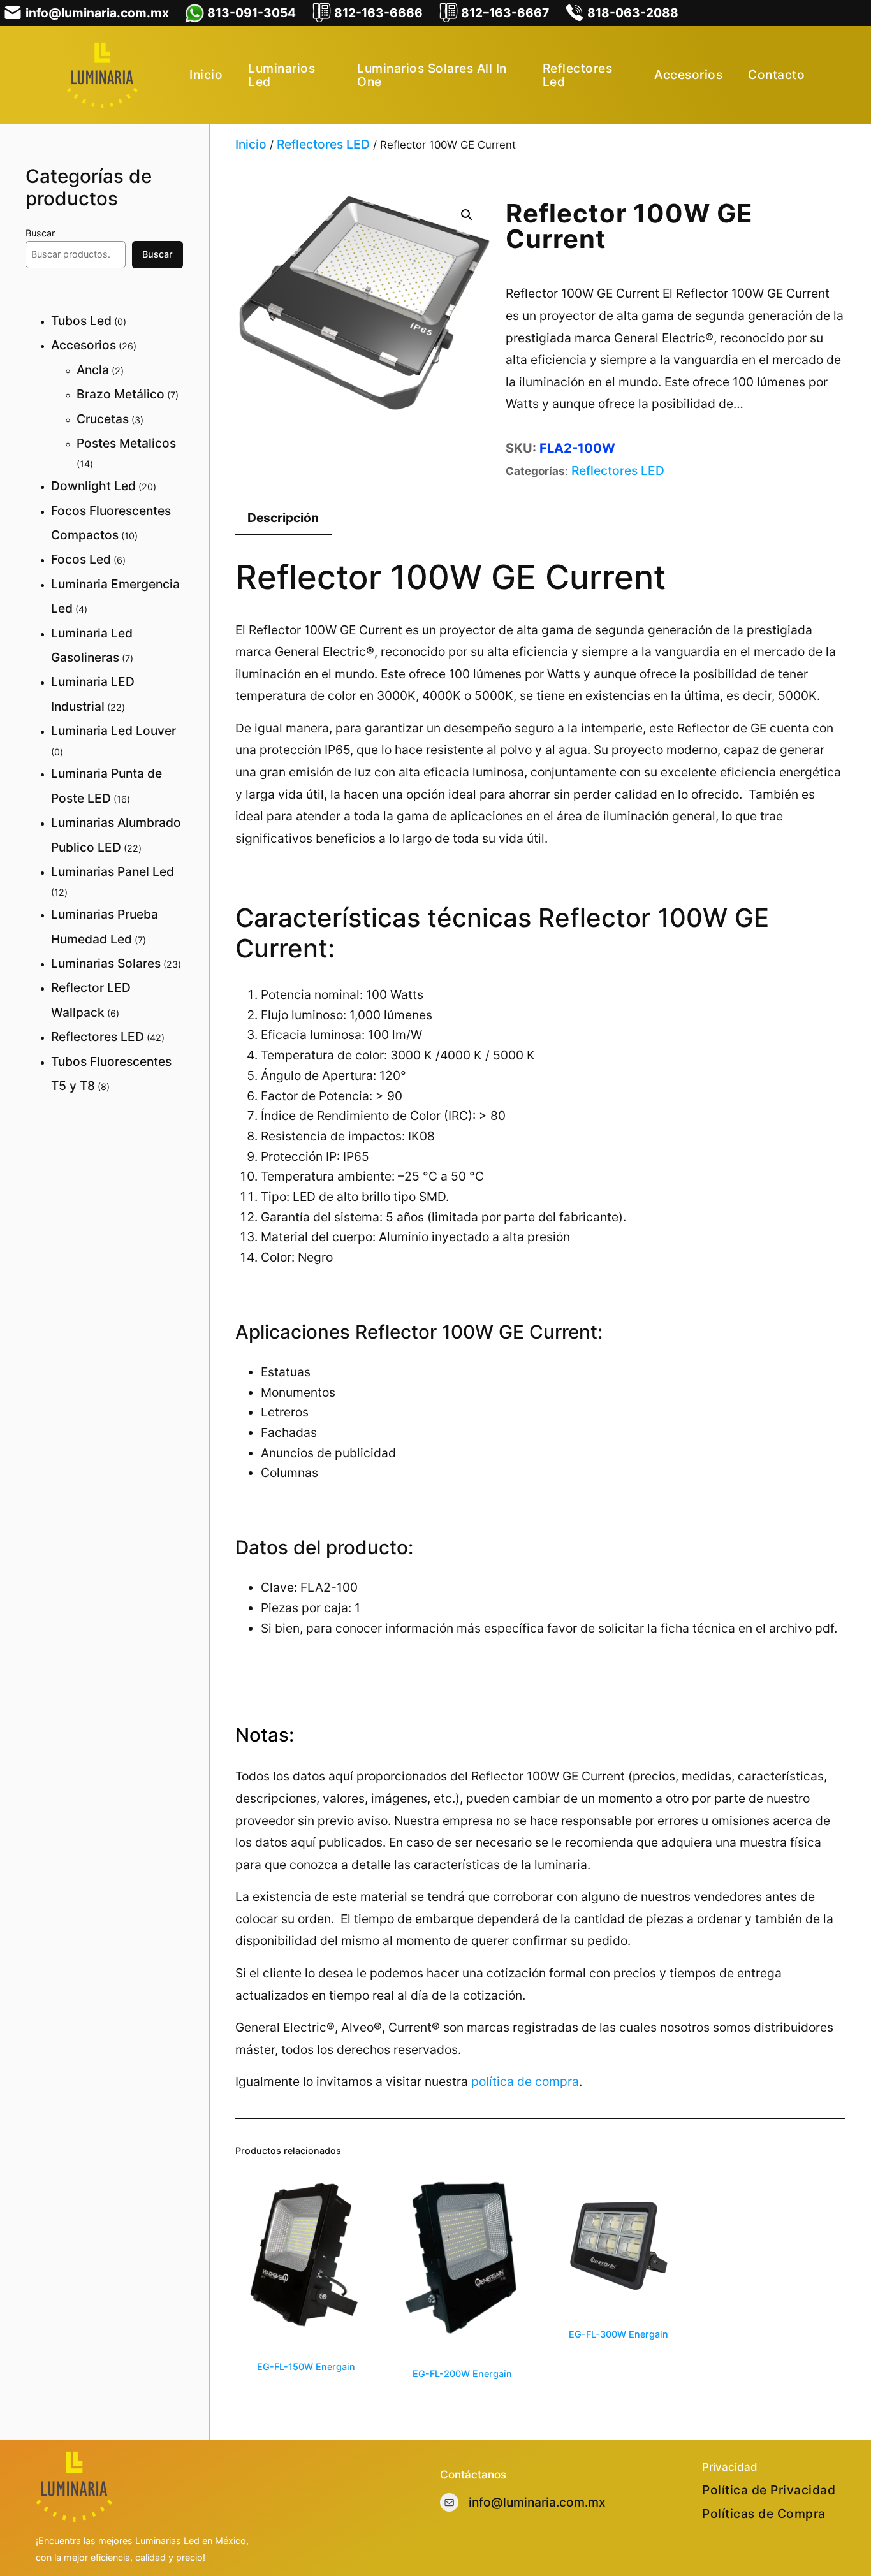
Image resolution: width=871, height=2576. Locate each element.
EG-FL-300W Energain (618, 2334)
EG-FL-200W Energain (462, 2374)
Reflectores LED (323, 144)
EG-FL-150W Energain (306, 2367)
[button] (467, 215)
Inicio (251, 144)
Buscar (40, 233)
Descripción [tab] (283, 518)
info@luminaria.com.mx (537, 2502)
